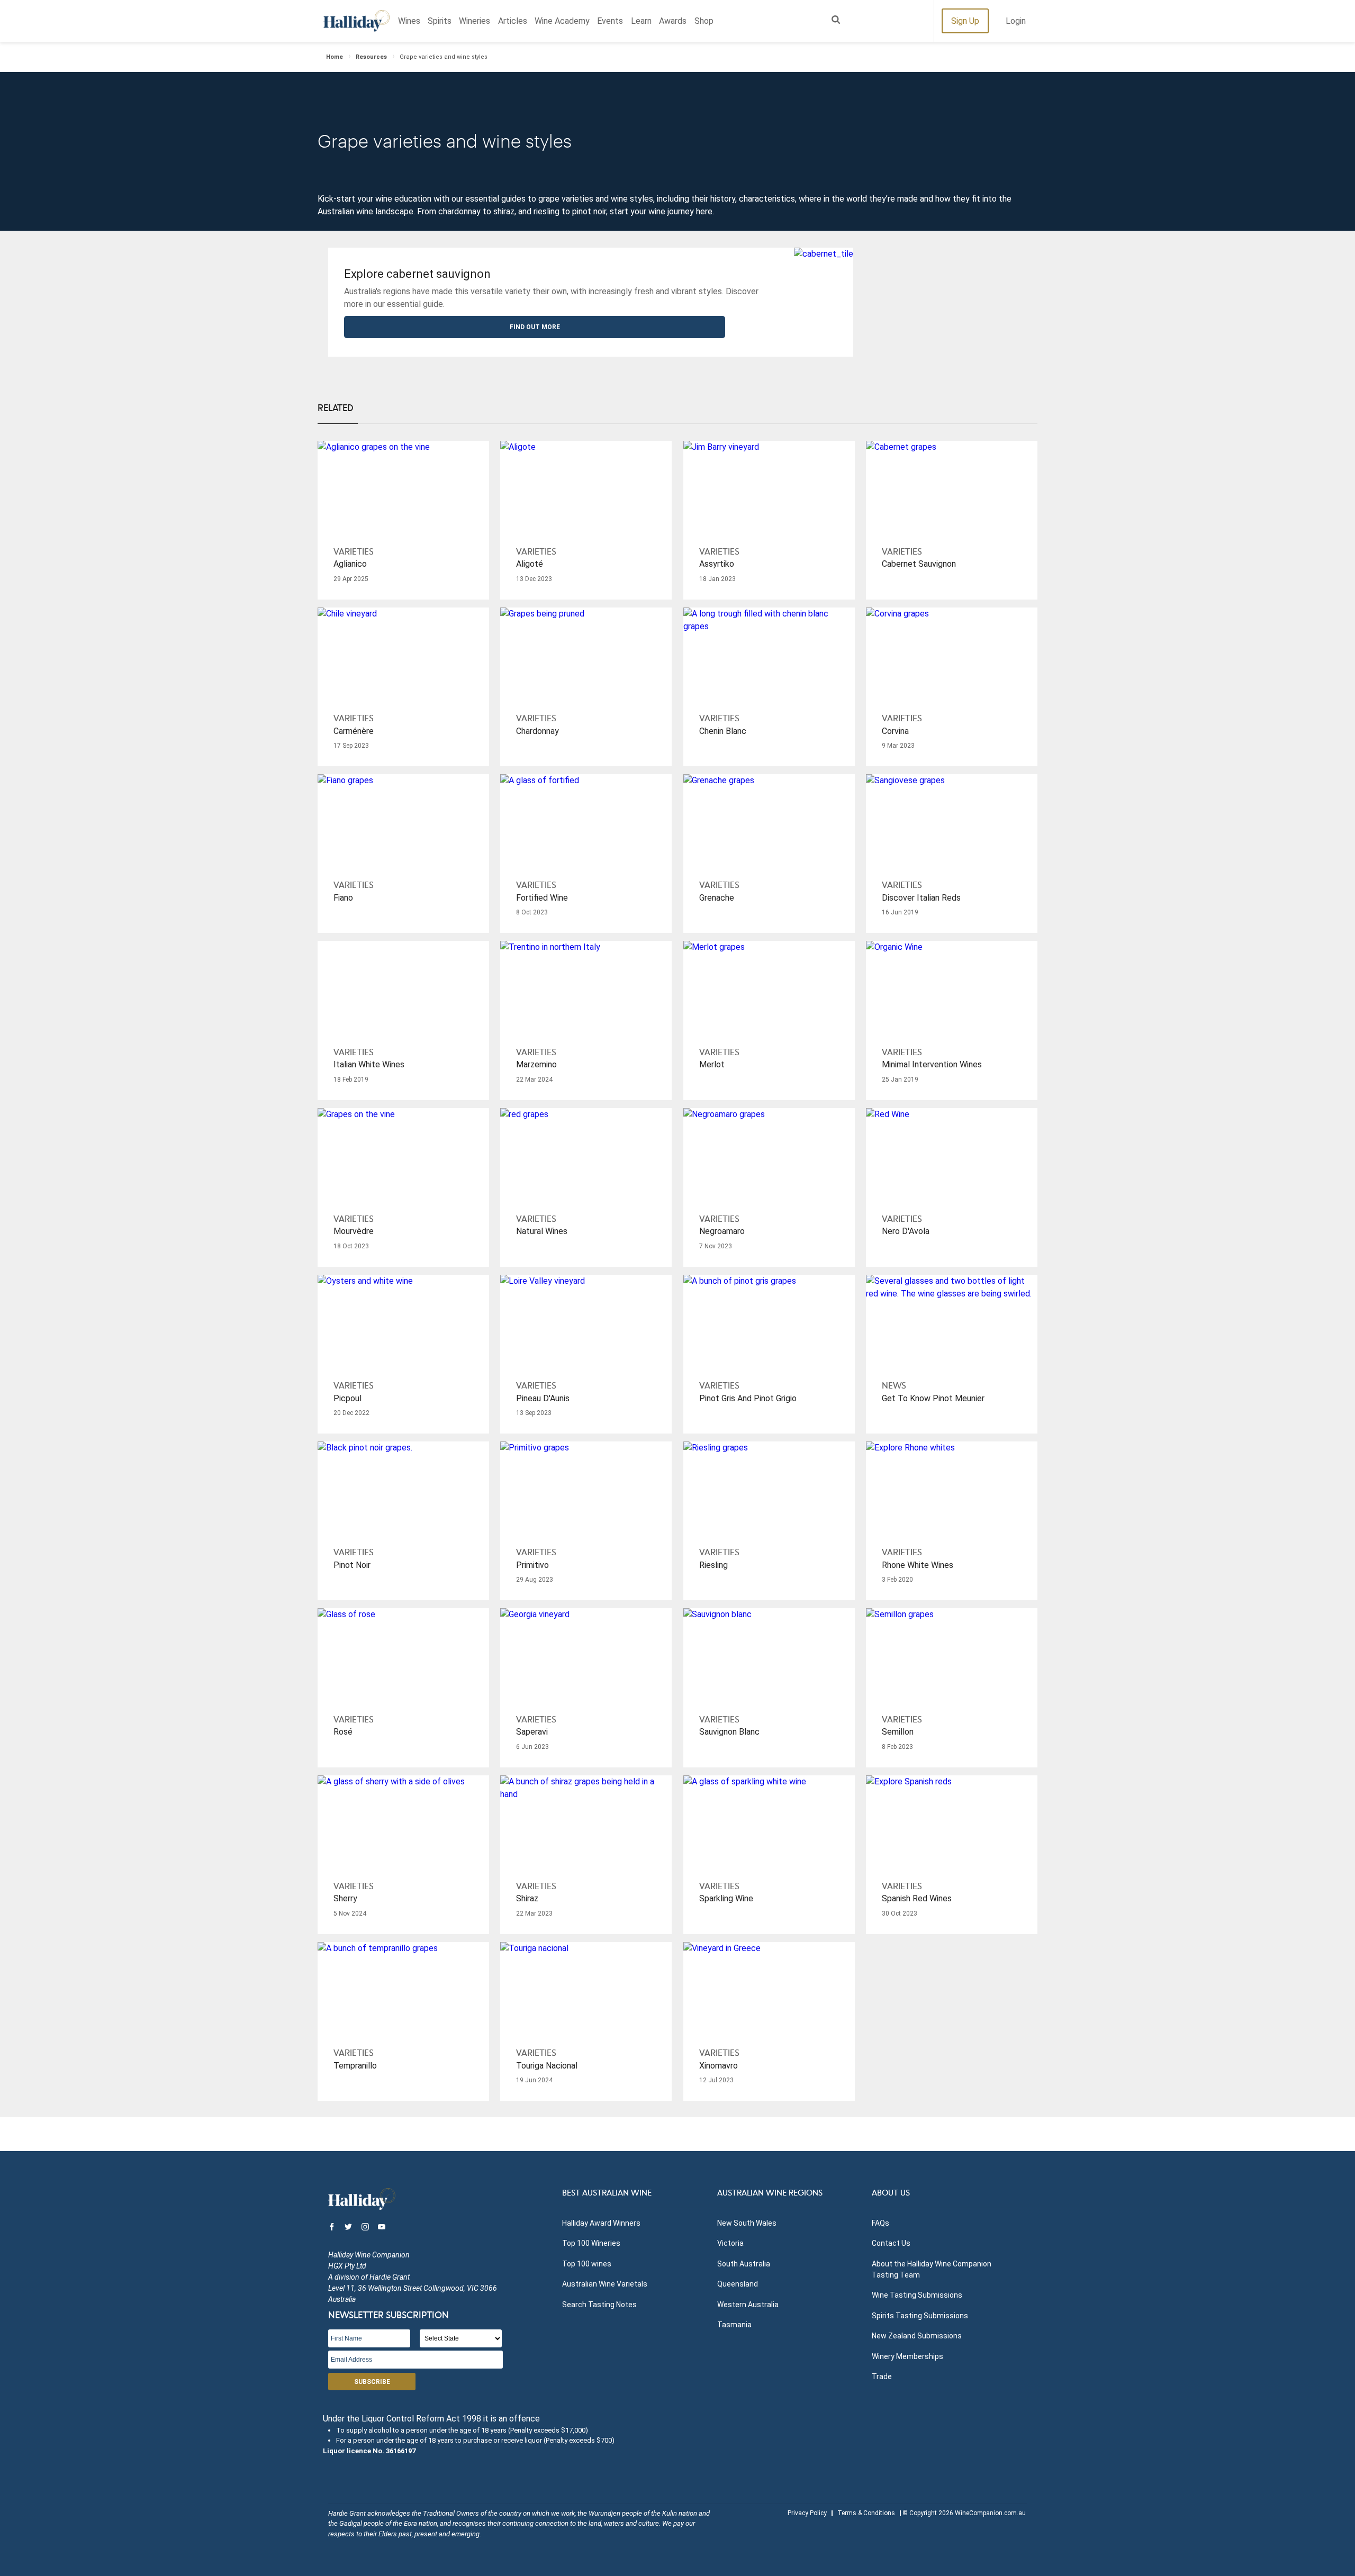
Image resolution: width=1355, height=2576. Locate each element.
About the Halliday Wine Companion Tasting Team (932, 2269)
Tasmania (734, 2325)
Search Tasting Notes (599, 2305)
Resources (371, 57)
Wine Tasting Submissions (917, 2295)
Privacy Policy (807, 2513)
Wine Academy (562, 21)
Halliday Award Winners (601, 2223)
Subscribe (372, 2382)
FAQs (880, 2223)
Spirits (440, 21)
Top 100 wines (587, 2264)
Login (1016, 21)
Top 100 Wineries (591, 2243)
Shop (704, 21)
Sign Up (965, 21)
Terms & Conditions (866, 2513)
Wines (409, 21)
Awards (673, 21)
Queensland (738, 2284)
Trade (882, 2377)
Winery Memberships (907, 2356)
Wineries (475, 21)
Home (335, 57)
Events (610, 21)
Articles (513, 21)
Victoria (730, 2243)
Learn (641, 21)
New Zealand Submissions (917, 2336)
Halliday (356, 21)
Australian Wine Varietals (605, 2284)
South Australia (744, 2264)
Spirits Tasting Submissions (920, 2316)
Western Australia (748, 2305)
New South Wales (747, 2223)
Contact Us (891, 2243)
